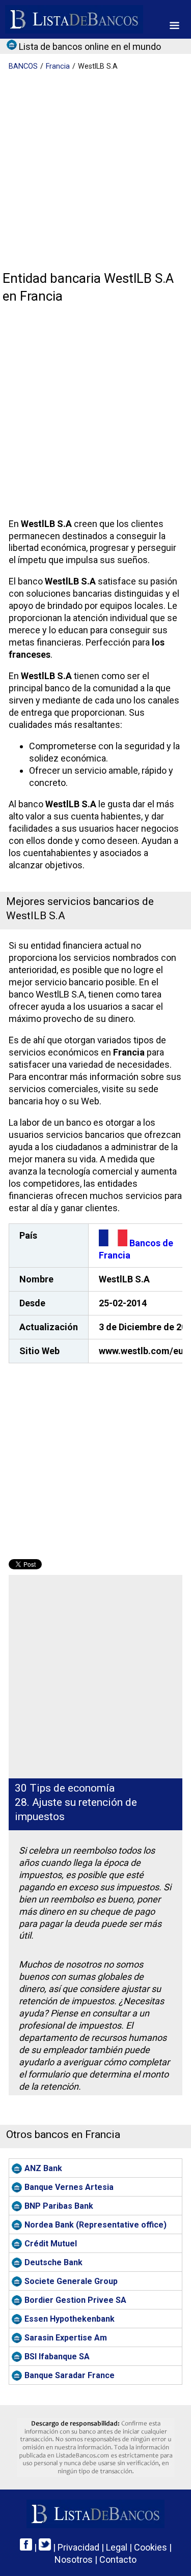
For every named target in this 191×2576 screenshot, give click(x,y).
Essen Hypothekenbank (70, 2319)
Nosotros (74, 2559)
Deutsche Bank (53, 2262)
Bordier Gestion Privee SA (75, 2300)
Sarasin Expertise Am (66, 2338)
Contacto (118, 2559)
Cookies (151, 2547)
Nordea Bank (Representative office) (95, 2225)
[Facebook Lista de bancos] (26, 2547)
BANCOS (23, 66)
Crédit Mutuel (51, 2244)
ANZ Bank (43, 2168)
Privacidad (78, 2547)
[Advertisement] (95, 172)
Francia (58, 66)
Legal (117, 2547)
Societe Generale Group (71, 2281)
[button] (174, 25)
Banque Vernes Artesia (69, 2187)
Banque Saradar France (70, 2375)
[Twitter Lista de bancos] (45, 2547)
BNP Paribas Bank (59, 2206)
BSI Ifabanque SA (57, 2357)
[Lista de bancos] (74, 19)
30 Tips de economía (65, 1788)
